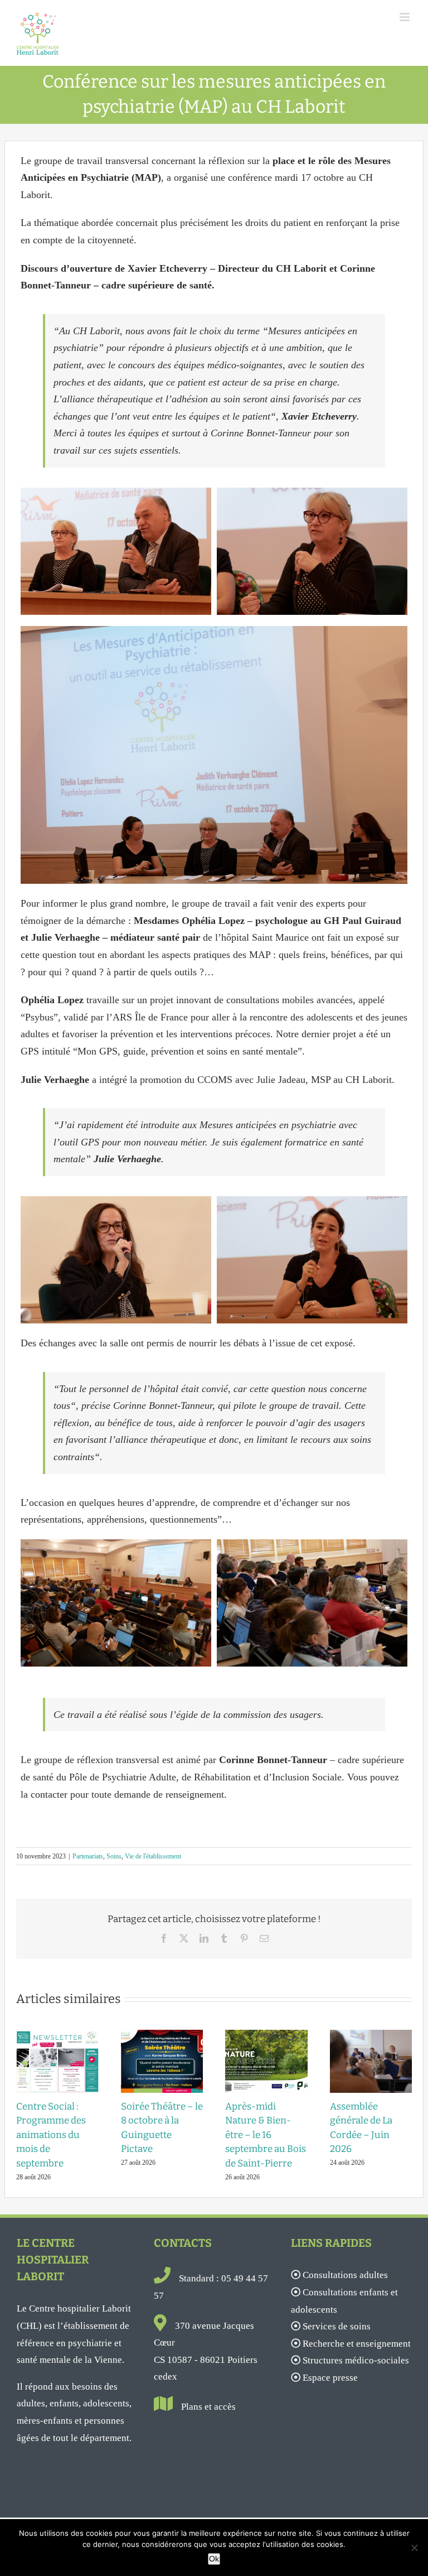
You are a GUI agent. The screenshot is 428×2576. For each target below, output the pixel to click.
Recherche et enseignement (357, 2344)
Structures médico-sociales (356, 2360)
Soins (114, 1856)
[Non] (414, 2548)
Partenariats (88, 1856)
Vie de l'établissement (153, 1856)
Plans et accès (208, 2407)
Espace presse (330, 2378)
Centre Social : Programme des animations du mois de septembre (51, 2135)
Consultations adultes (345, 2275)
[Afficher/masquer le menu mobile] (405, 17)
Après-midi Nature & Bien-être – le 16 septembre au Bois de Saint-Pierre (266, 2135)
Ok (214, 2559)
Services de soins (337, 2326)
